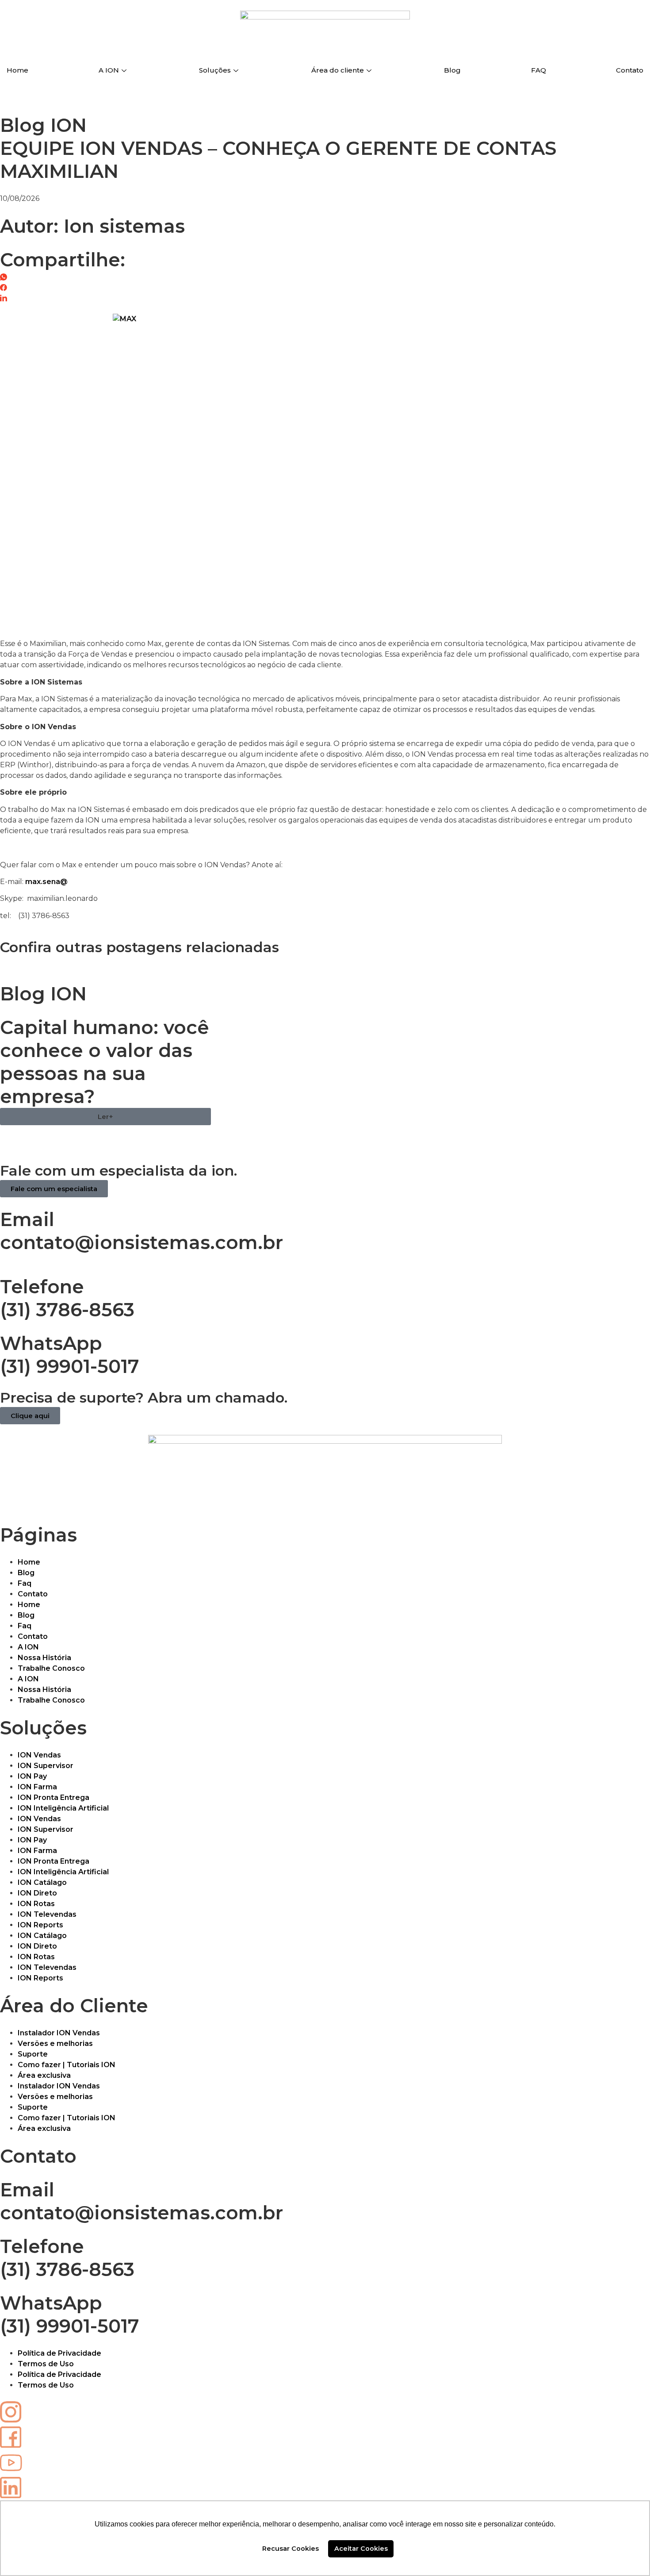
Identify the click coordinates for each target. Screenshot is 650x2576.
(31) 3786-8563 (67, 1310)
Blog (452, 70)
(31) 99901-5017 (70, 1366)
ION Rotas (36, 1904)
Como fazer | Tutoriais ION (67, 2065)
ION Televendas (47, 1914)
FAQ (539, 70)
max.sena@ (46, 882)
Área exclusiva (44, 2075)
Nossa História (44, 1658)
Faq (25, 1583)
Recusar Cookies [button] (291, 2549)
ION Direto (37, 1893)
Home (17, 70)
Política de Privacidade (59, 2353)
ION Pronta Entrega (54, 1797)
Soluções (215, 70)
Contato (630, 70)
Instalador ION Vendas (59, 2033)
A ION (109, 70)
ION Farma (37, 1787)
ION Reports (40, 1925)
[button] (105, 1117)
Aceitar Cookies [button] (361, 2549)
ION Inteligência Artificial (63, 1808)
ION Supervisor (46, 1766)
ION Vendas (39, 1755)
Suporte (33, 2054)
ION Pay (32, 1776)
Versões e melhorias (55, 2043)
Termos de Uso (46, 2364)
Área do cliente (338, 70)
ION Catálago (42, 1882)
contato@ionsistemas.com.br (141, 1242)
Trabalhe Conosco (51, 1668)
